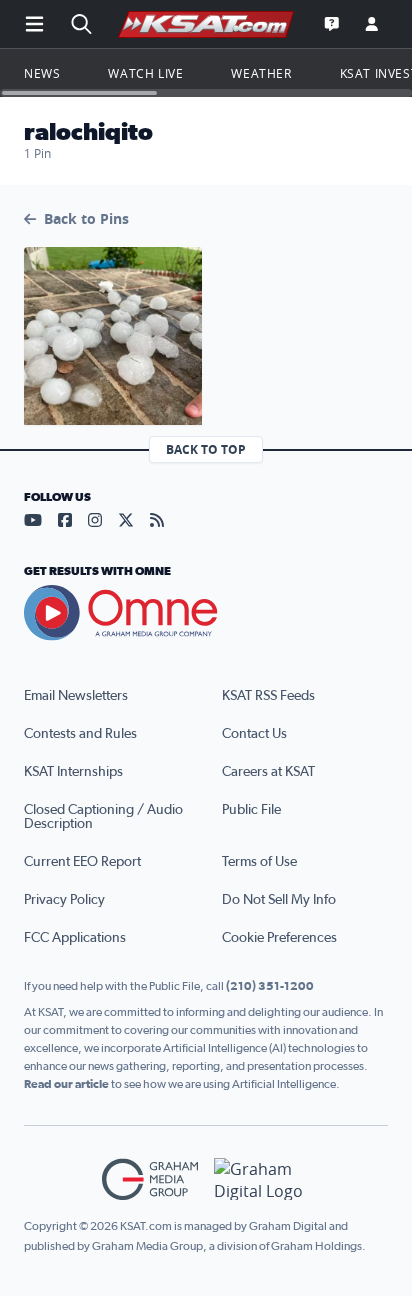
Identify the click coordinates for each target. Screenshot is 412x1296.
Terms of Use (259, 862)
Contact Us (254, 734)
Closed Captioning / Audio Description (103, 817)
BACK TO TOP (206, 449)
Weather (261, 73)
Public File (251, 810)
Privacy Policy (64, 900)
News (42, 73)
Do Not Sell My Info (279, 900)
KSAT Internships (73, 772)
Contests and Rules (80, 734)
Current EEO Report (82, 862)
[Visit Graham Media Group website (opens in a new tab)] (150, 1179)
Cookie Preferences (279, 938)
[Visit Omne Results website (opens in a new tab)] (206, 613)
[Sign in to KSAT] (372, 24)
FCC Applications (75, 938)
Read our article (66, 1084)
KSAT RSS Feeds (268, 696)
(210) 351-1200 (270, 986)
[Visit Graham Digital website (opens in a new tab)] (262, 1179)
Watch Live (145, 73)
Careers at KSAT (268, 772)
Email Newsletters (76, 696)
